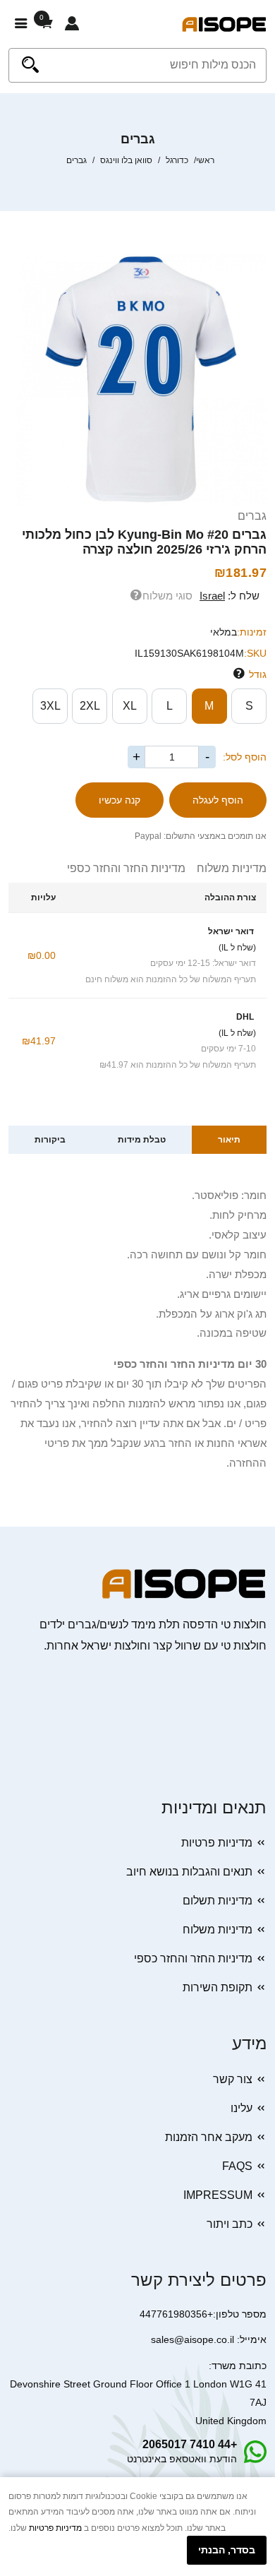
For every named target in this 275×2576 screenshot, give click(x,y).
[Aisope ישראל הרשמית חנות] (224, 24)
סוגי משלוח (167, 596)
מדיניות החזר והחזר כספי (126, 868)
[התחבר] (72, 24)
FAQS (237, 2166)
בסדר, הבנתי (227, 2550)
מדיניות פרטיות (217, 1843)
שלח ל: (230, 596)
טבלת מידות (142, 1140)
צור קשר (233, 2079)
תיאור (229, 1140)
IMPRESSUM (218, 2195)
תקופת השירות (218, 1987)
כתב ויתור (230, 2224)
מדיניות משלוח (226, 868)
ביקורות (50, 1140)
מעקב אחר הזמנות (209, 2137)
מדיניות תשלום (218, 1901)
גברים (252, 516)
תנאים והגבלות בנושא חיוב (189, 1872)
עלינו (242, 2108)
